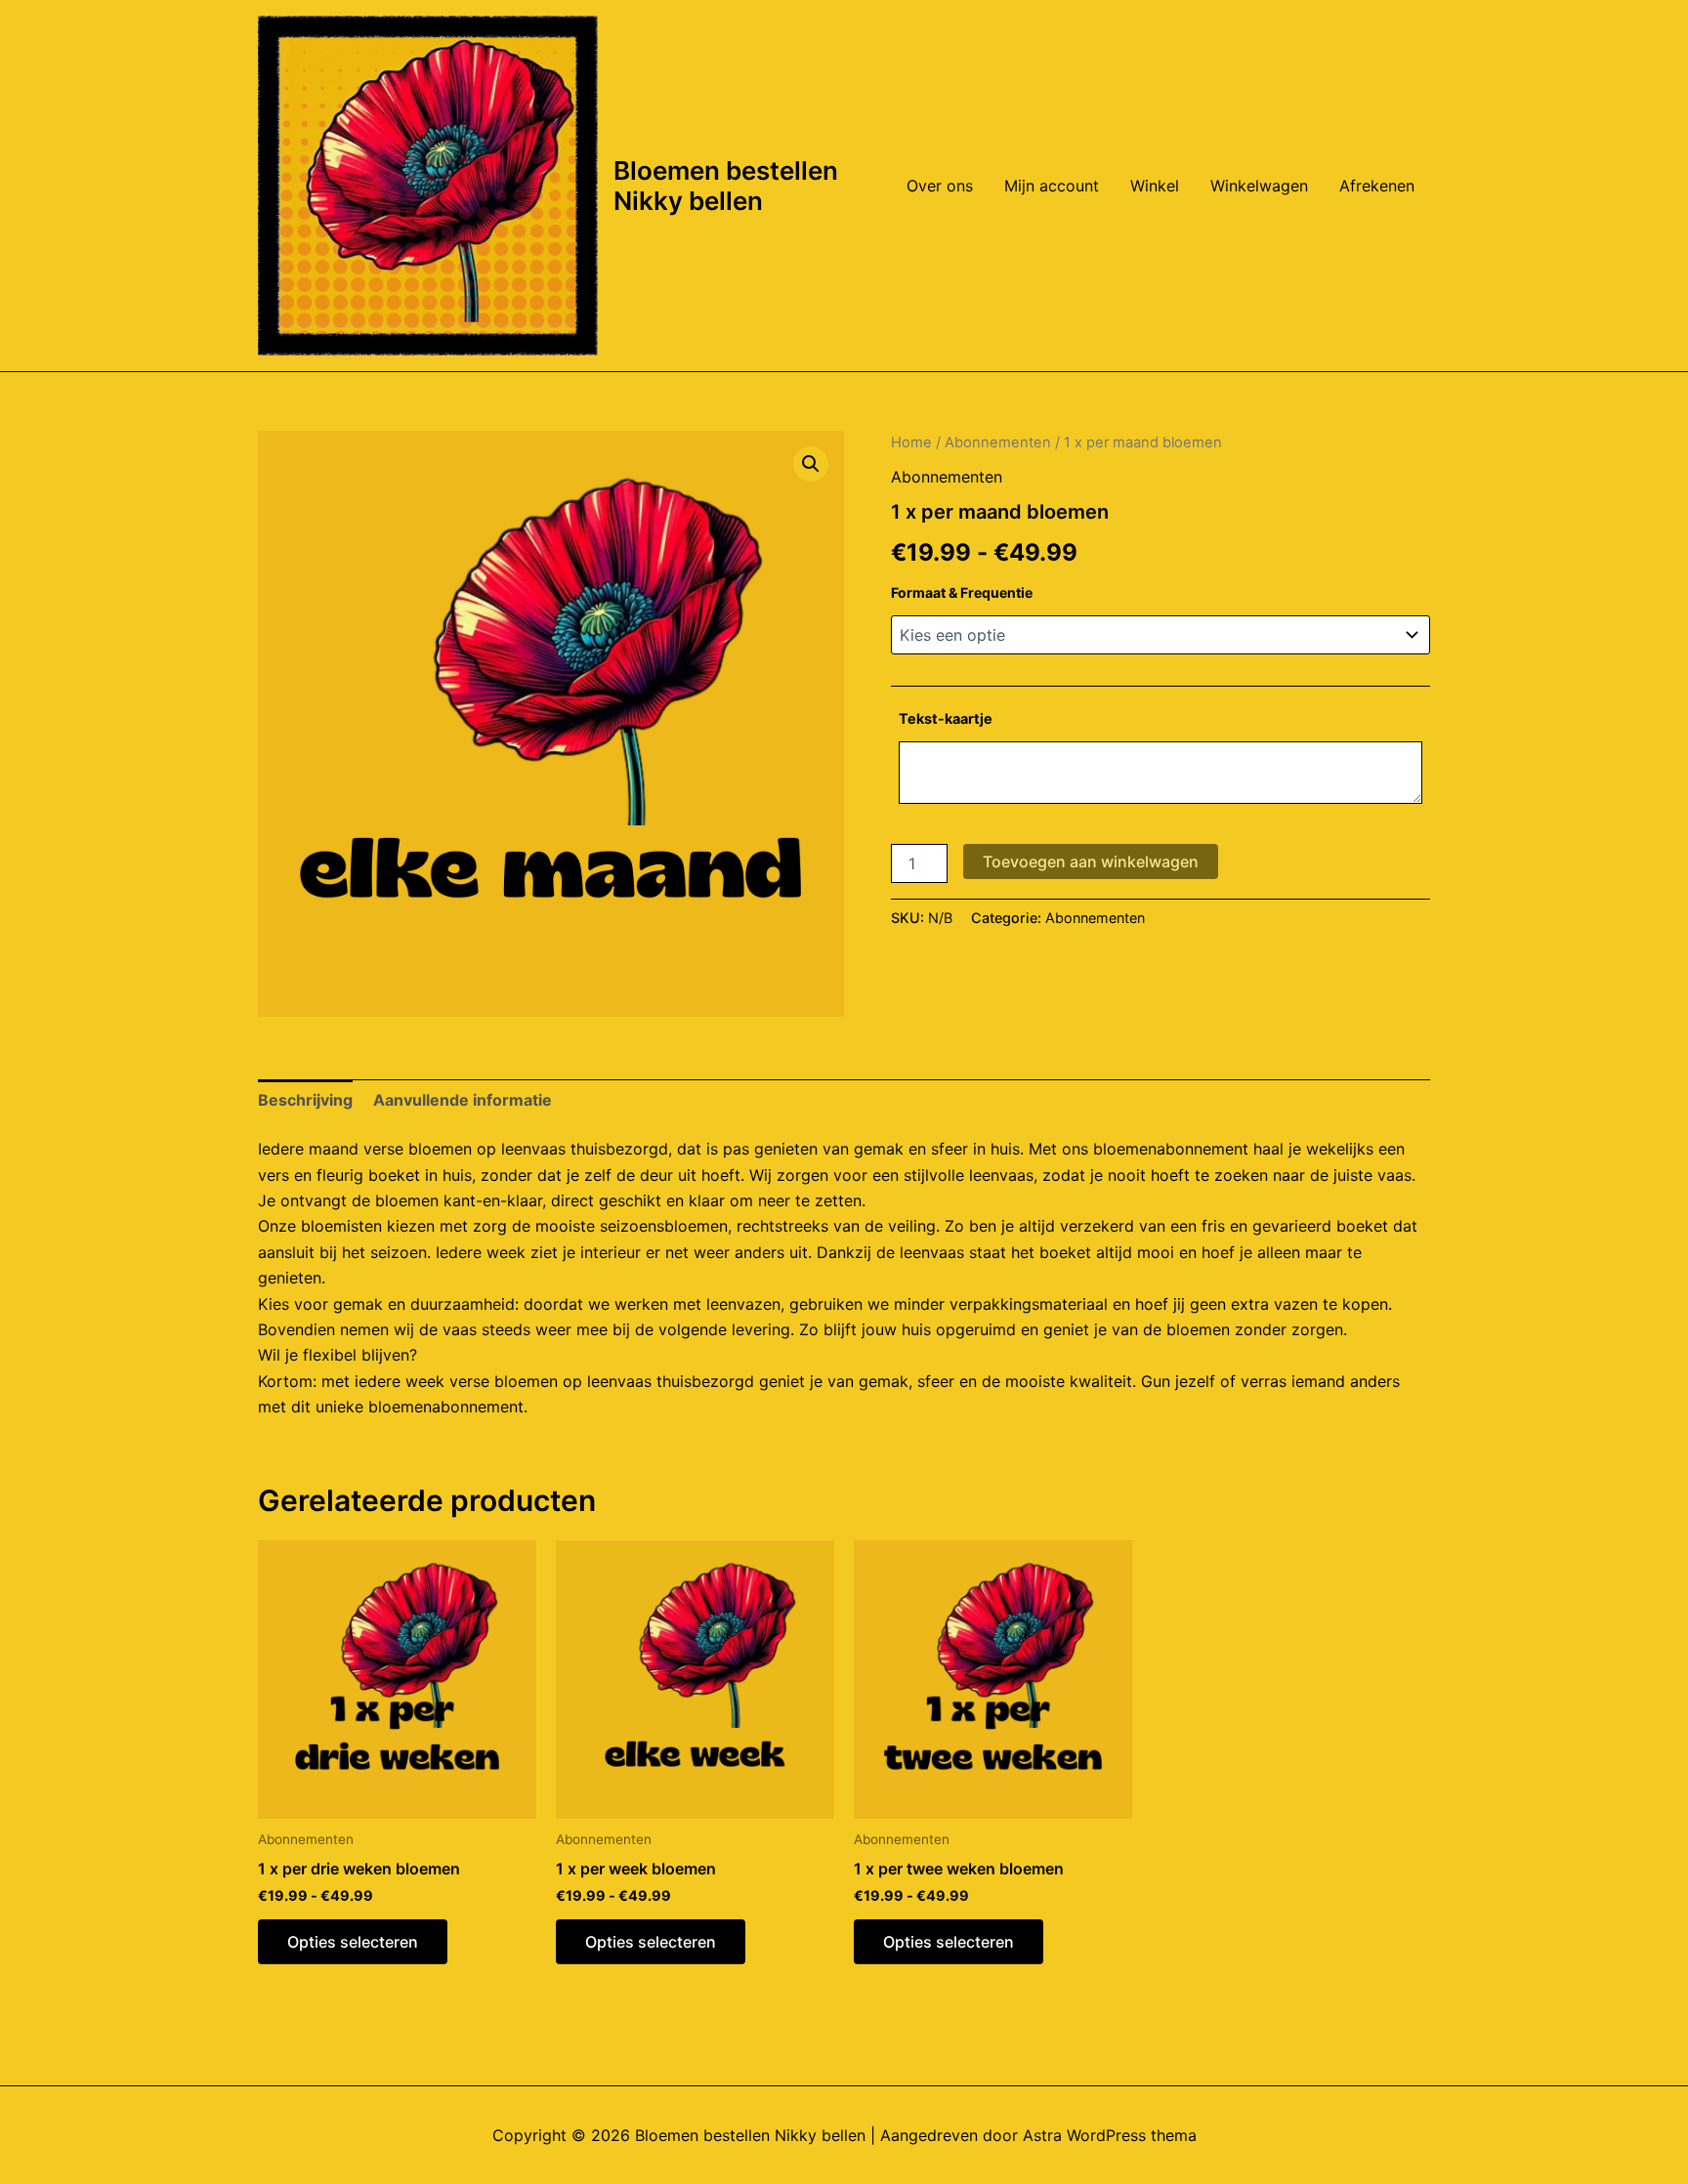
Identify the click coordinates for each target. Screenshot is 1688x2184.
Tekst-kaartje (946, 718)
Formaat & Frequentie (962, 592)
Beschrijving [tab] (305, 1100)
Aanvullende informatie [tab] (463, 1100)
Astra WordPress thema (1110, 2135)
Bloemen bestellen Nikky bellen (726, 186)
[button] (811, 464)
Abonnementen (998, 442)
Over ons (940, 186)
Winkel (1155, 186)
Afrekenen (1377, 186)
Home (911, 442)
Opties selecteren (353, 1942)
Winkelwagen (1259, 186)
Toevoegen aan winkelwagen (1091, 861)
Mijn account (1052, 186)
